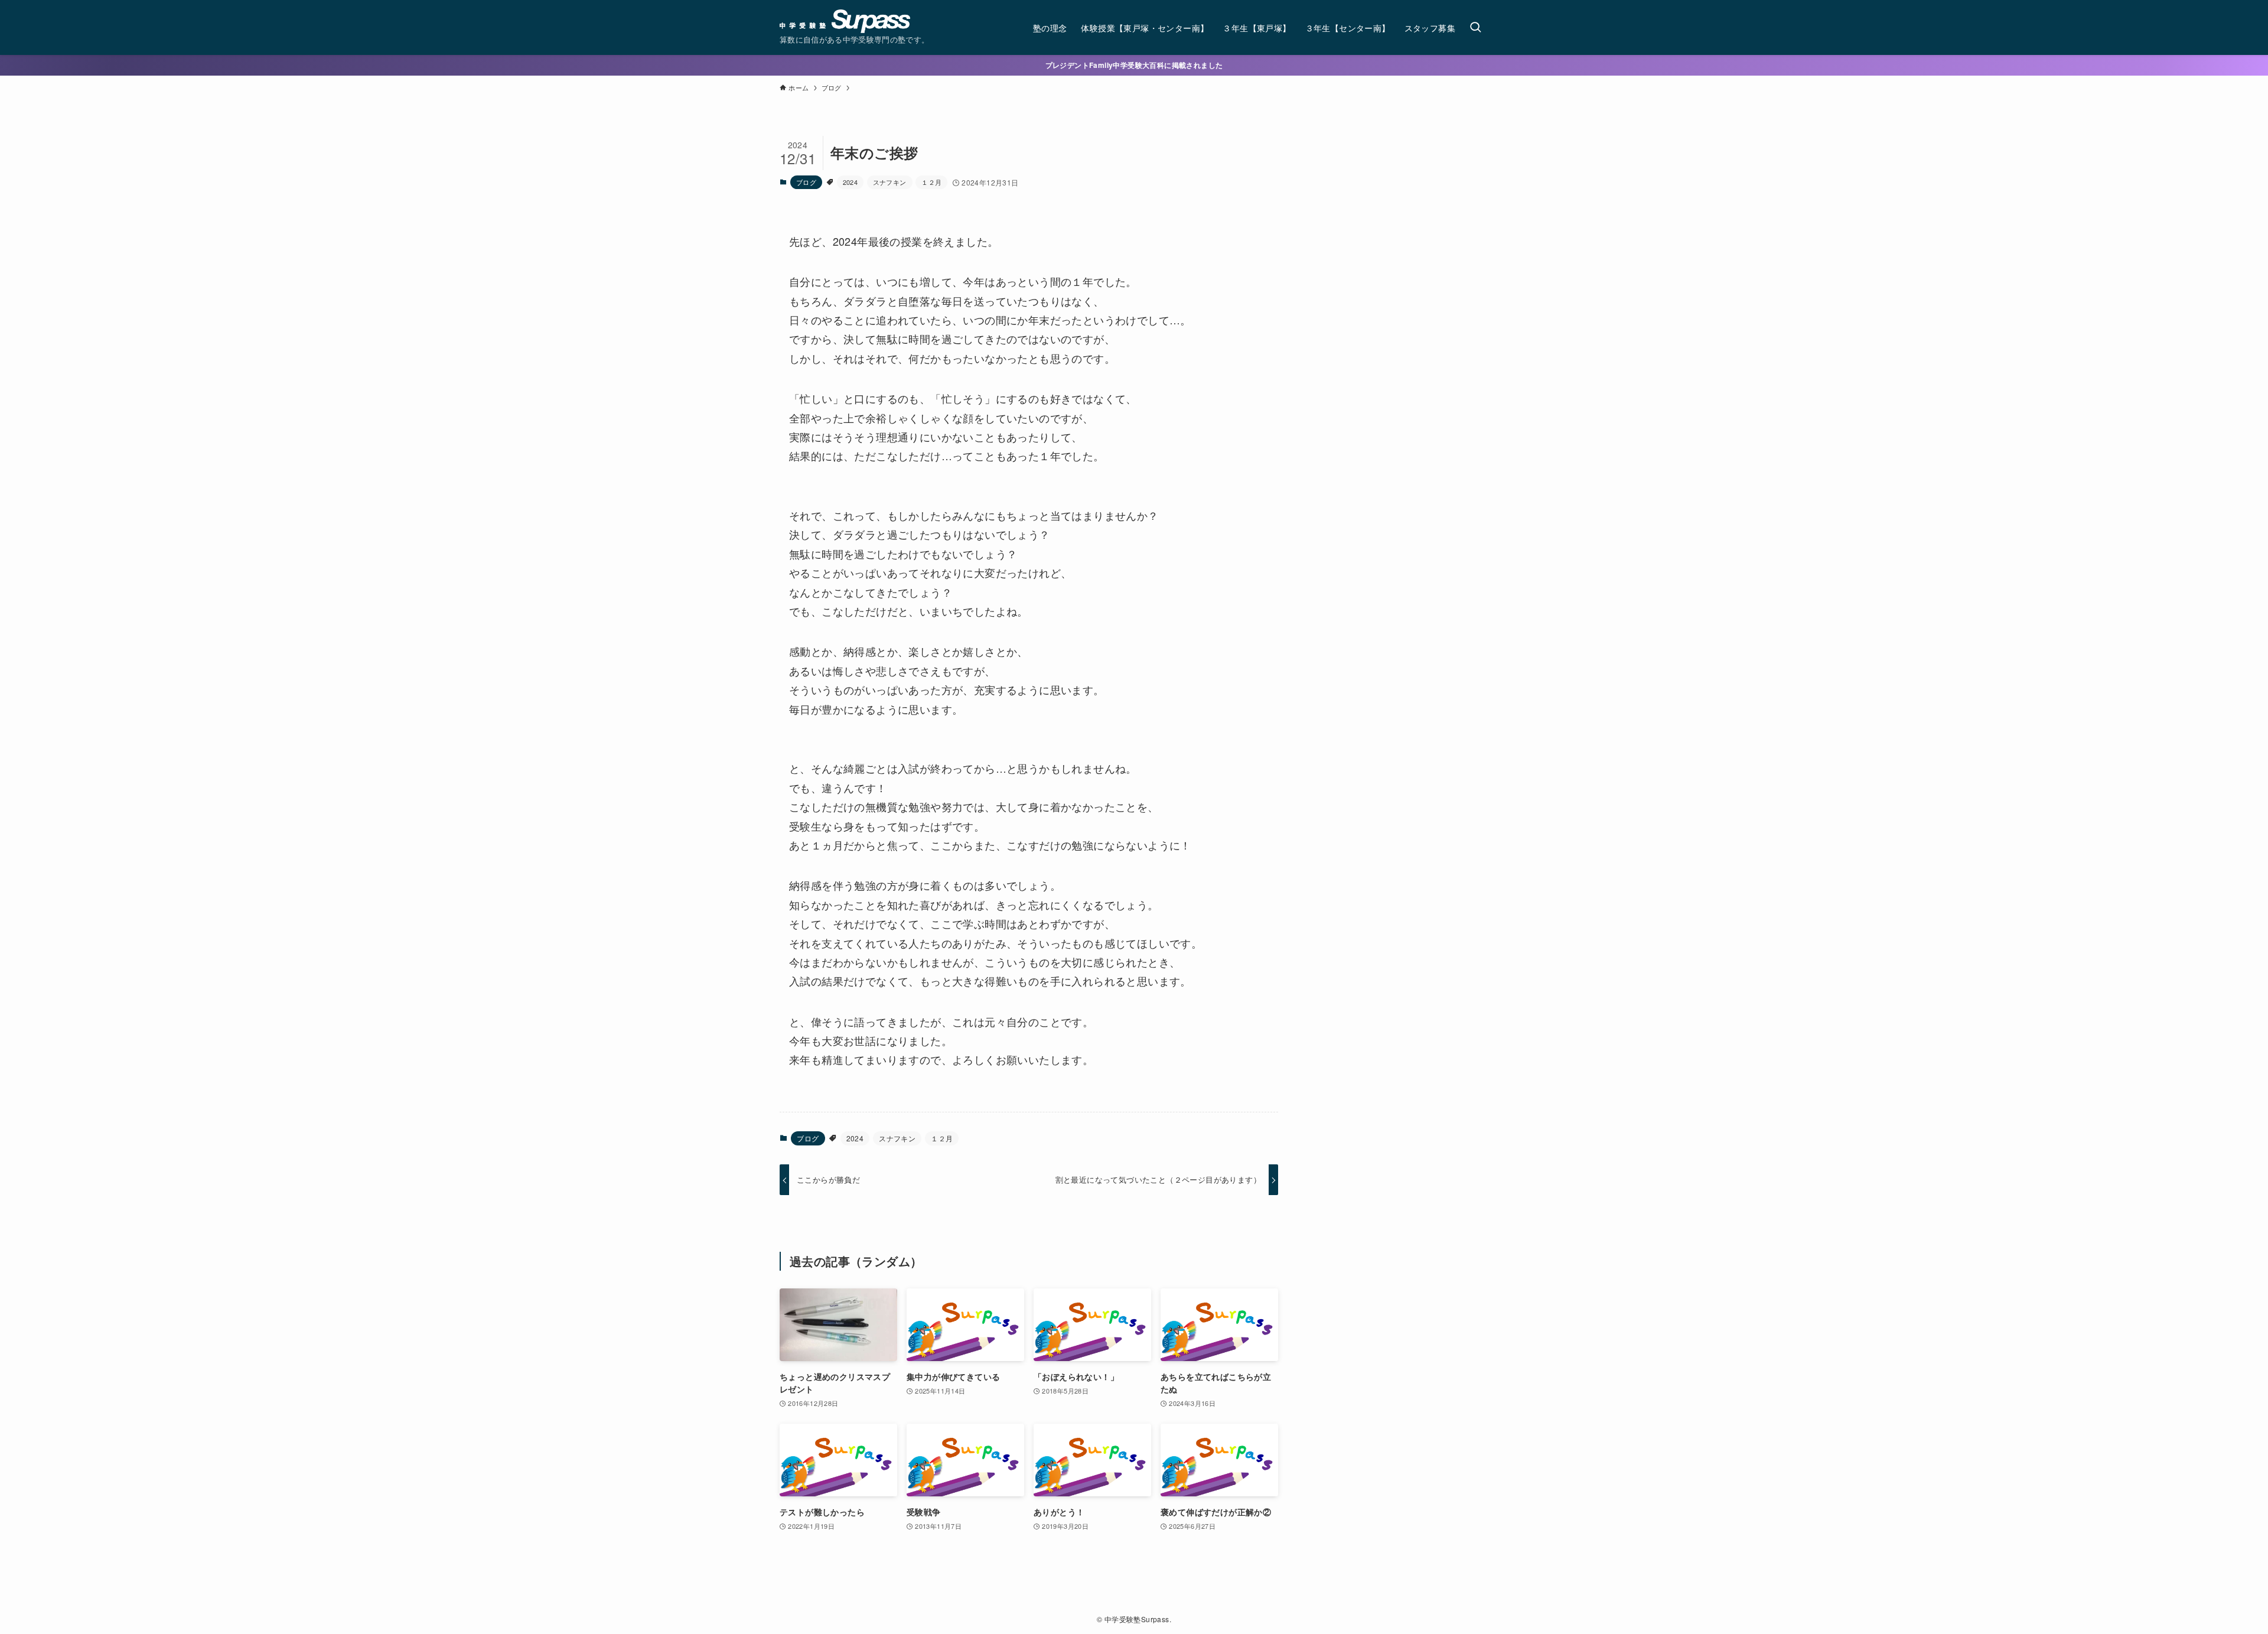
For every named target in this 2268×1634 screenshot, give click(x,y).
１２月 (931, 182)
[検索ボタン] (1475, 27)
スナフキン (890, 182)
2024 (850, 182)
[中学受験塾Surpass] (845, 21)
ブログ (806, 182)
